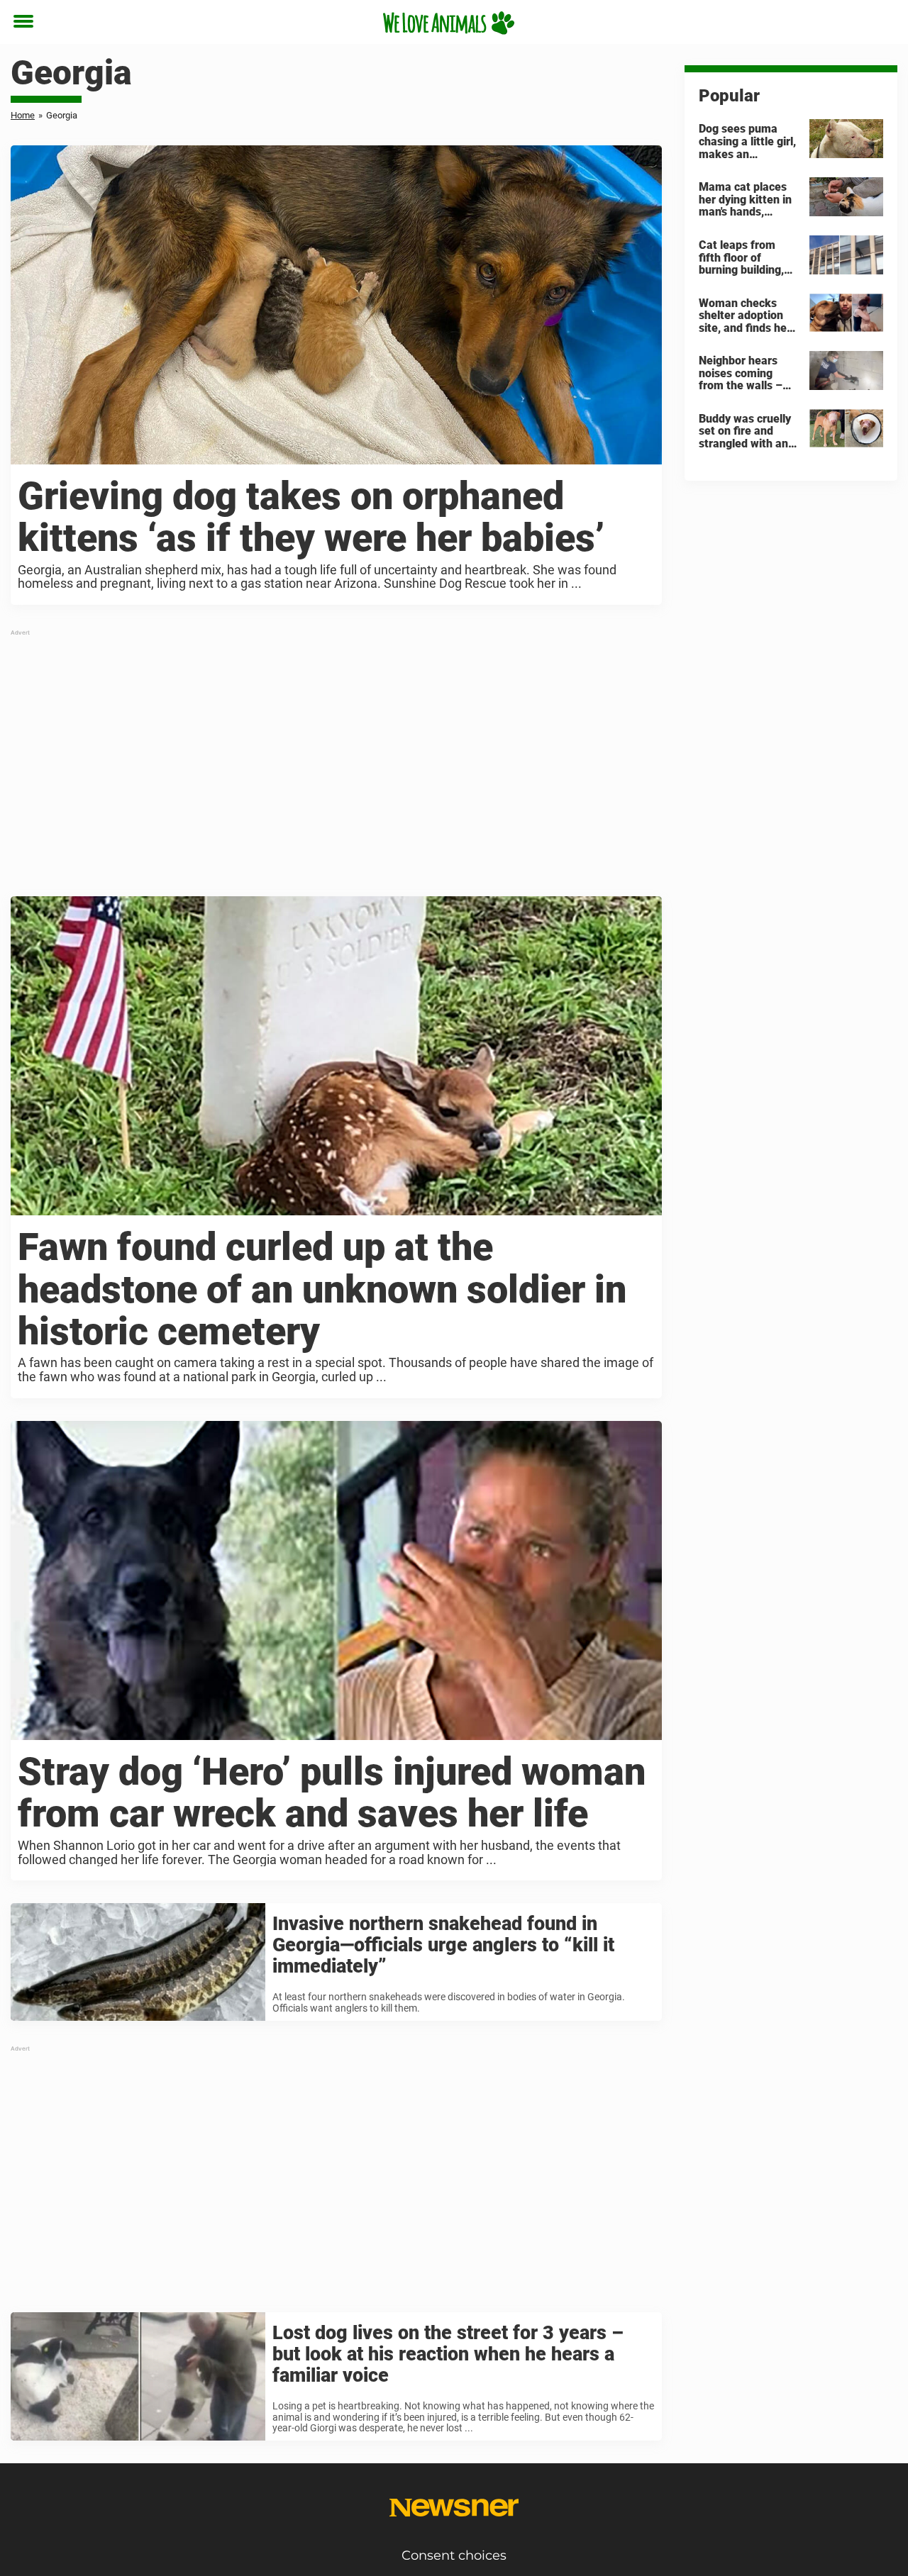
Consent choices (454, 2555)
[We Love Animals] (449, 23)
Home (23, 115)
